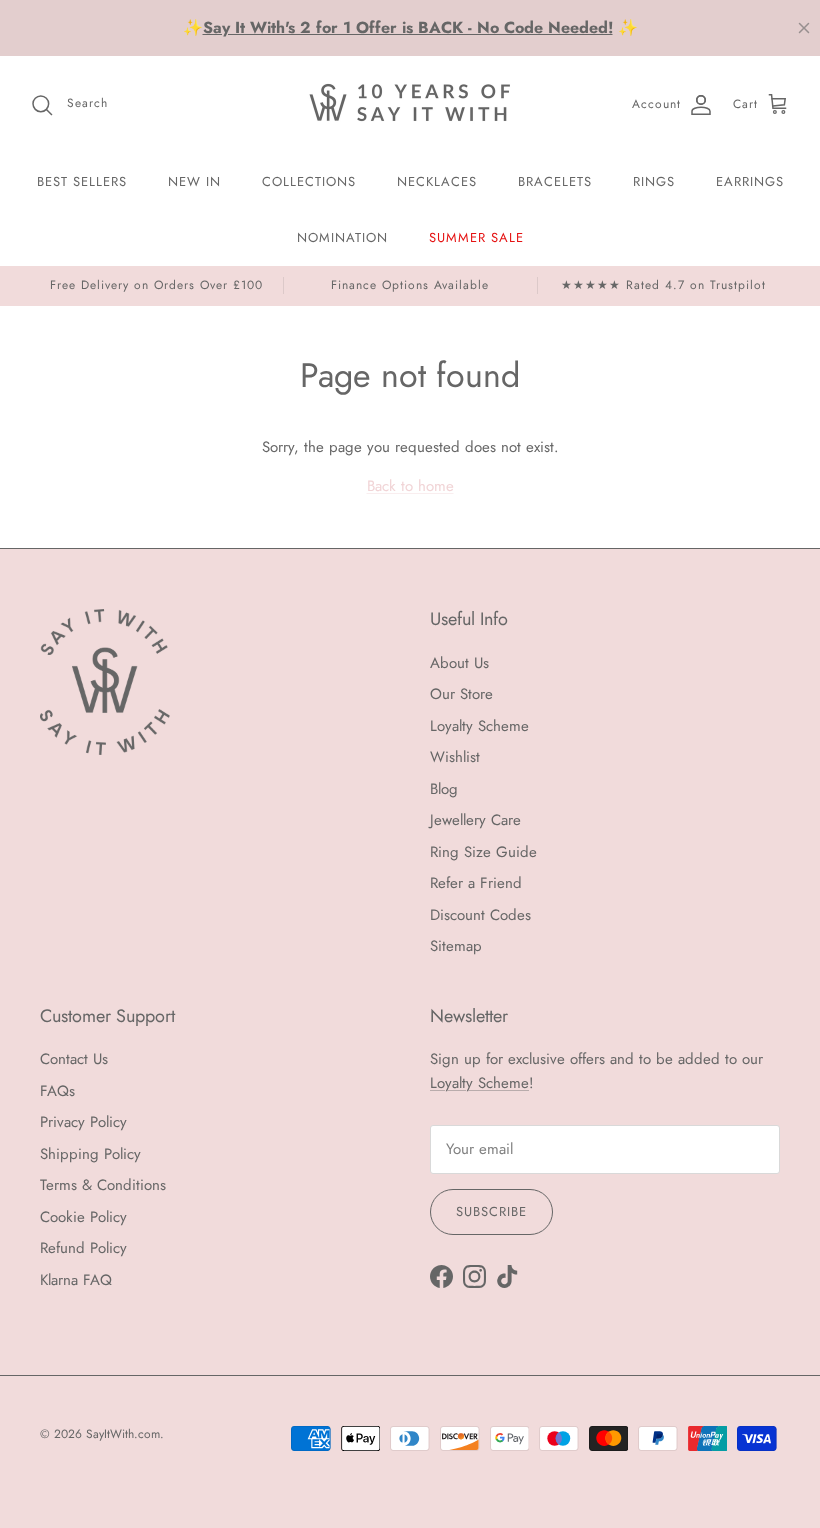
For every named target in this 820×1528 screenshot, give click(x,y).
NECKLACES (437, 181)
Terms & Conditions (103, 1185)
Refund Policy (83, 1248)
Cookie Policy (83, 1217)
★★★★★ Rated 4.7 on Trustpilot (663, 285)
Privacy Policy (83, 1122)
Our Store (461, 694)
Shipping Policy (90, 1154)
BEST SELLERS (82, 181)
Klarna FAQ (76, 1280)
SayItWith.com (123, 1434)
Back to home (410, 486)
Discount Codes (480, 915)
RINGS (654, 181)
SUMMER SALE (476, 237)
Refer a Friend (476, 883)
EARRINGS (750, 181)
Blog (444, 789)
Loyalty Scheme (479, 726)
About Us (459, 663)
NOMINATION (342, 237)
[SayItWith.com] (410, 104)
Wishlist (455, 757)
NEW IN (194, 181)
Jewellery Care (475, 820)
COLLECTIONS (309, 181)
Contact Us (74, 1059)
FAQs (57, 1091)
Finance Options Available (410, 285)
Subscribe (491, 1211)
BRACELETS (555, 181)
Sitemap (456, 946)
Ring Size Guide (483, 852)
